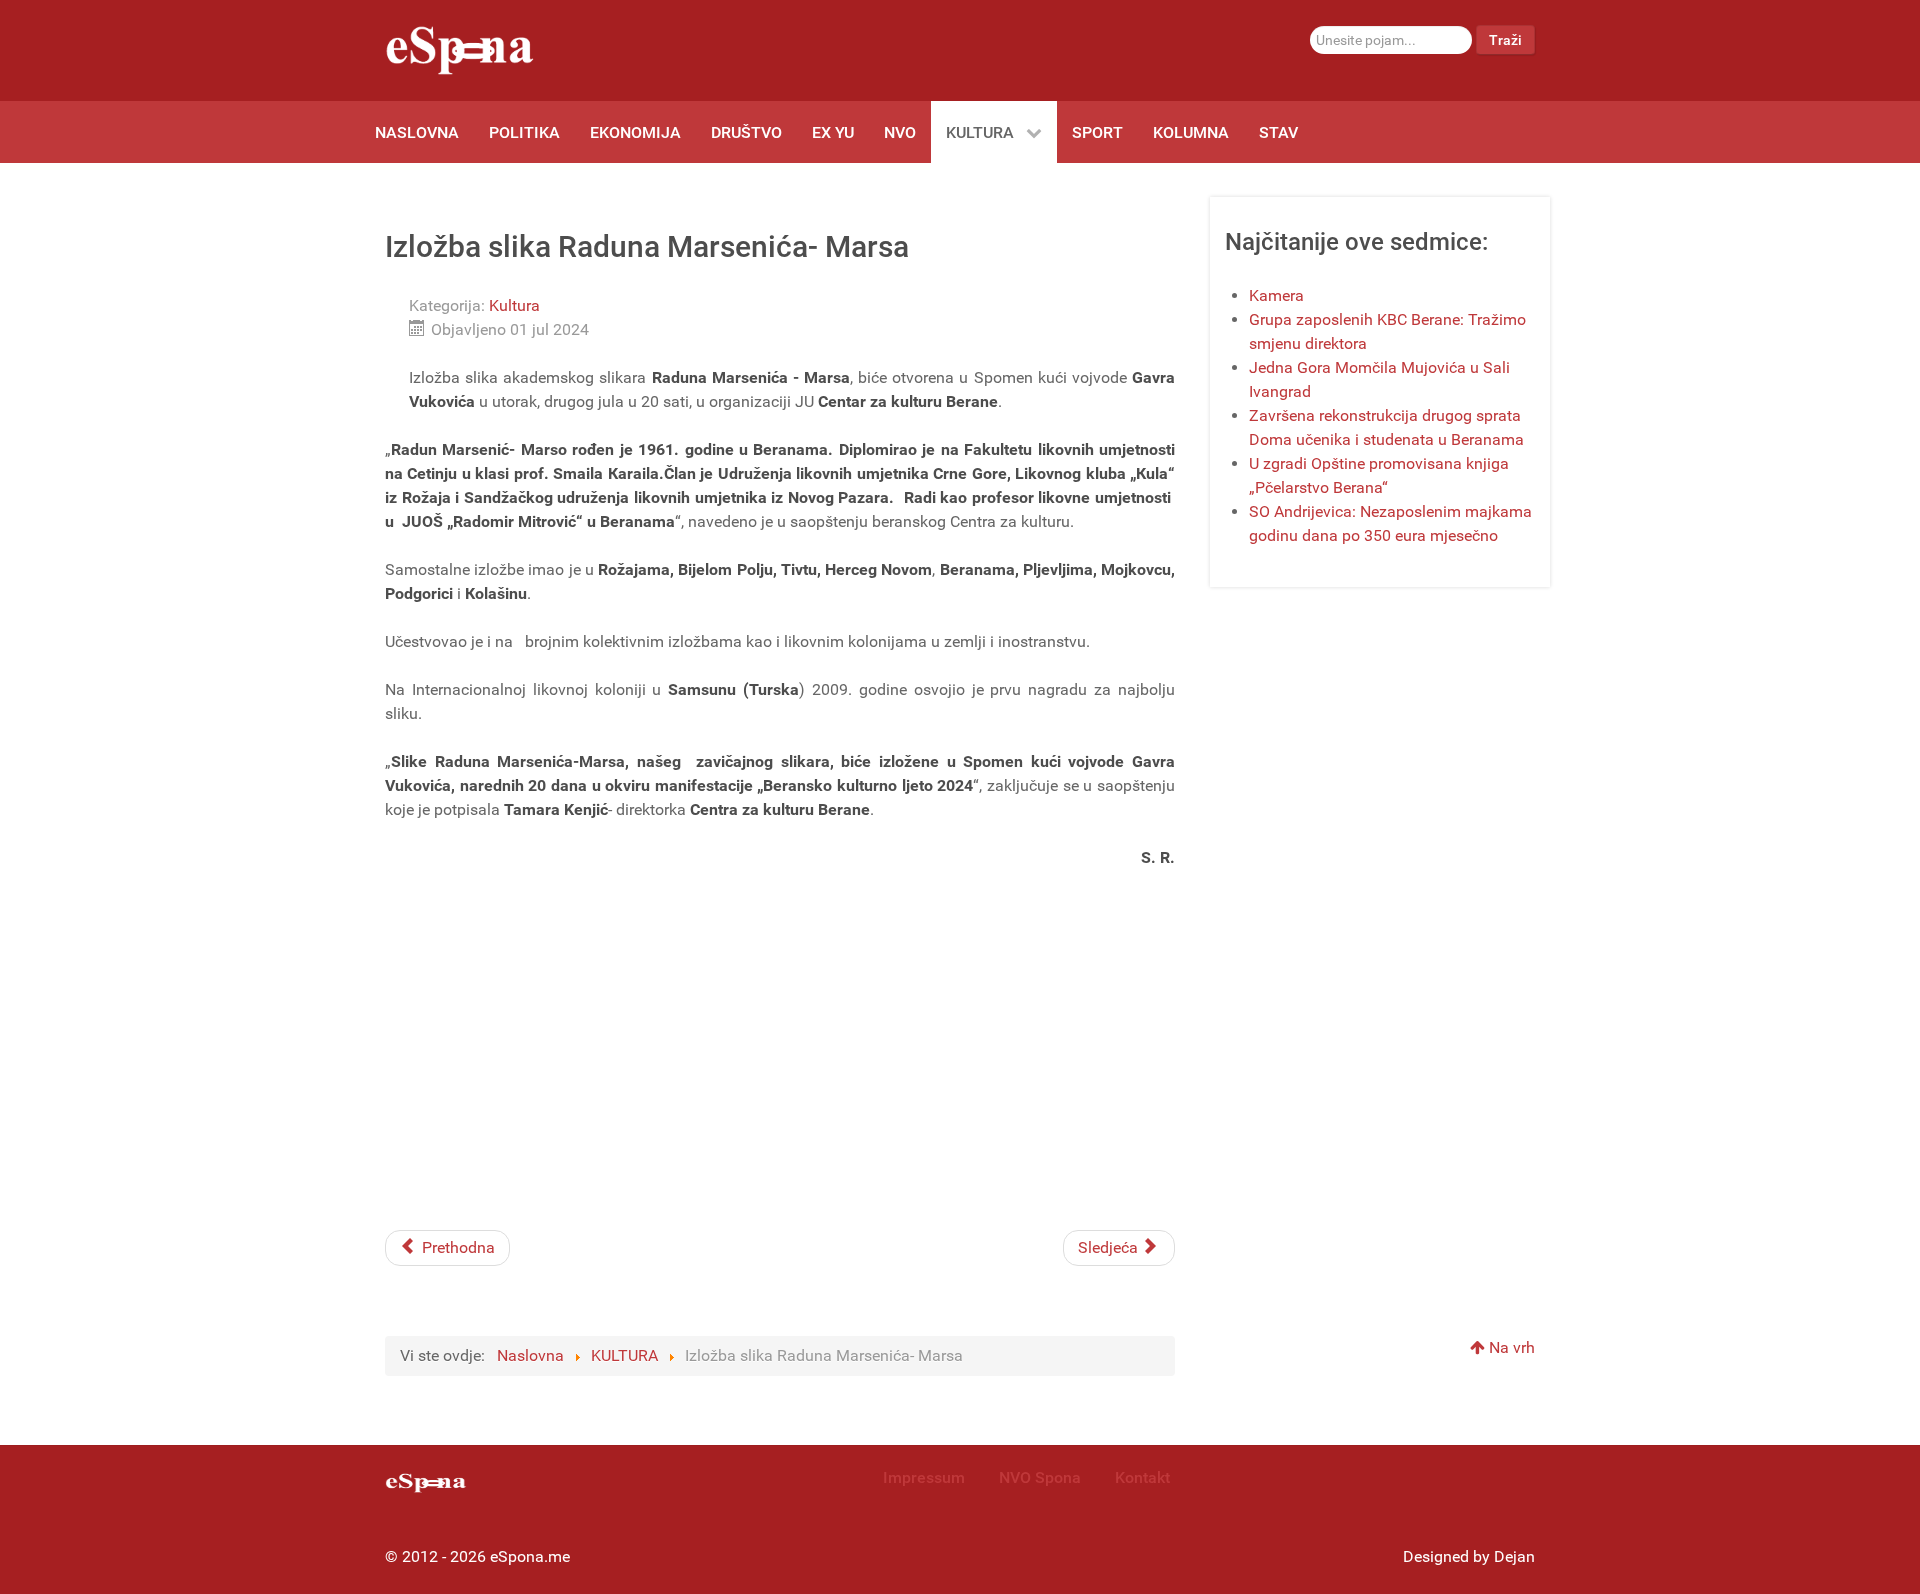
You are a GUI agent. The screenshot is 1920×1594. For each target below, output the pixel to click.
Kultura (514, 305)
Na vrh (1510, 1347)
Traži (1505, 40)
